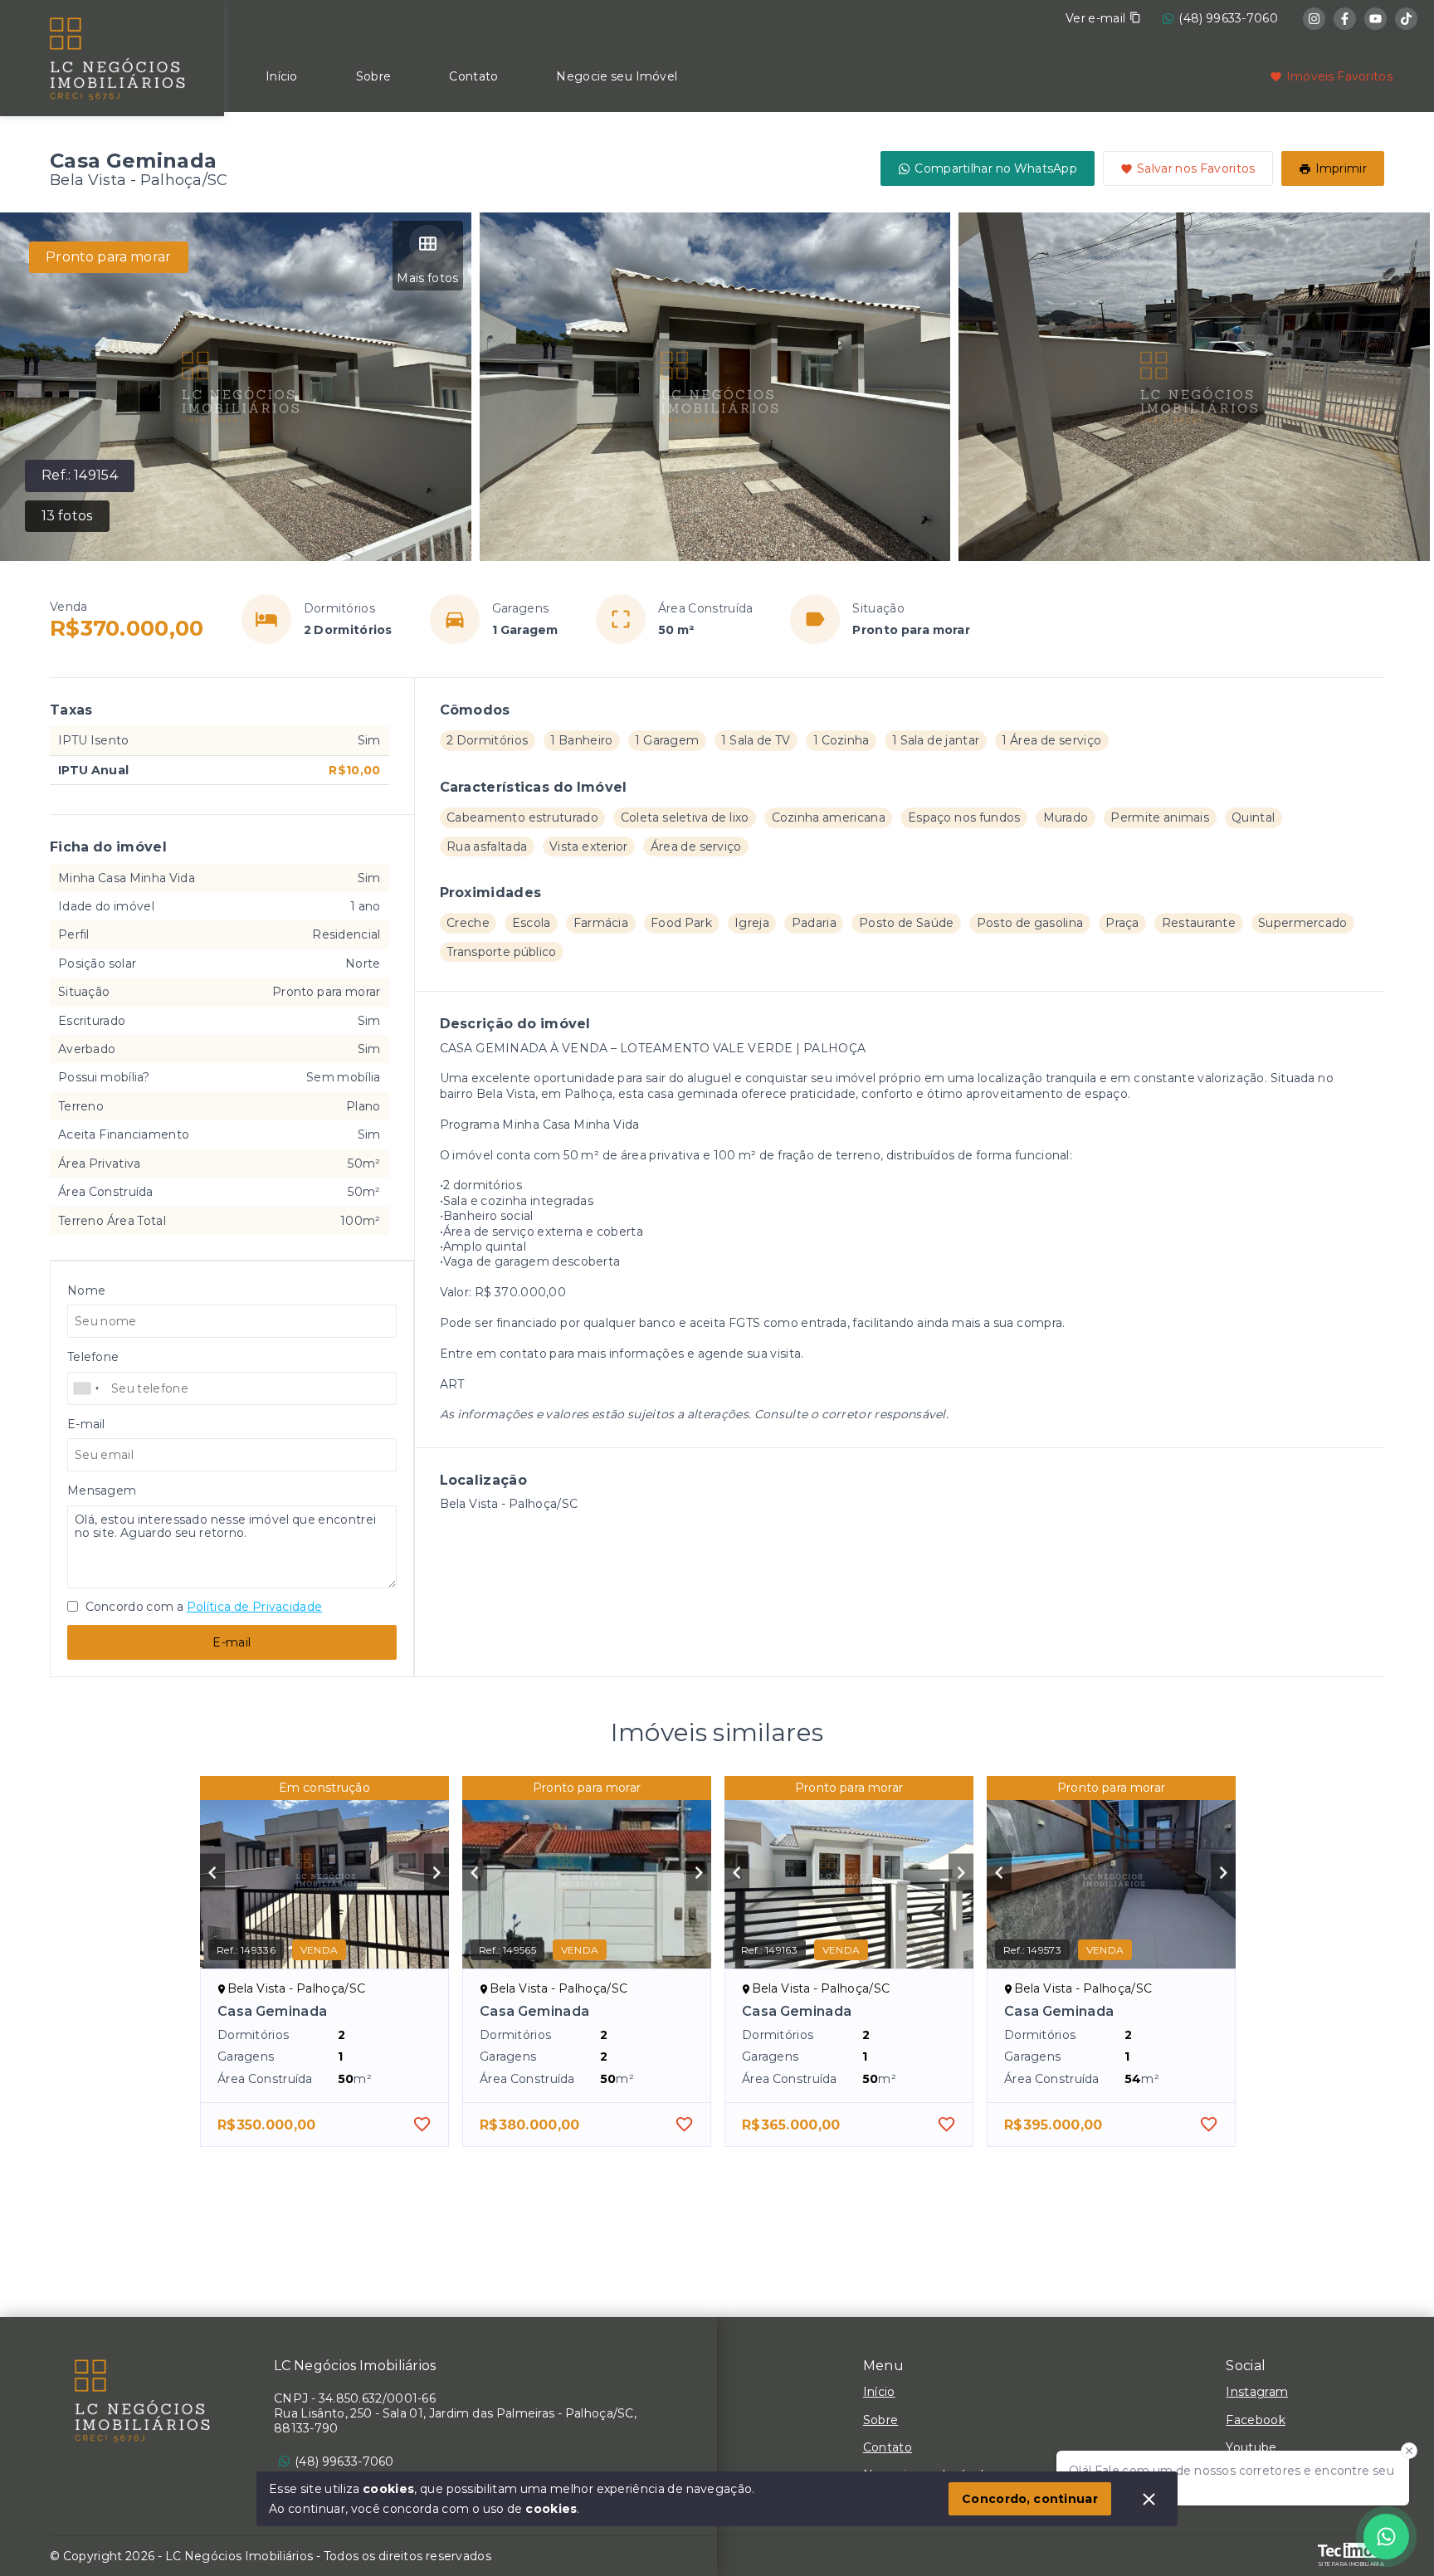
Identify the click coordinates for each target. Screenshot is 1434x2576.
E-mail (232, 1642)
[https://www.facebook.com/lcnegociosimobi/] (1345, 19)
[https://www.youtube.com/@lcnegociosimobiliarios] (1375, 19)
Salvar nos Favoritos (1196, 168)
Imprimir (1341, 168)
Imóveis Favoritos (1339, 76)
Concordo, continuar (1030, 2499)
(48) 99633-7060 (1228, 18)
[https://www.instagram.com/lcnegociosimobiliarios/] (1314, 19)
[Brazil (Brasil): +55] (87, 1388)
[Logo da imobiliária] (112, 56)
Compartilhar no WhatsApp (996, 168)
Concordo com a (202, 1607)
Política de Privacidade (254, 1607)
